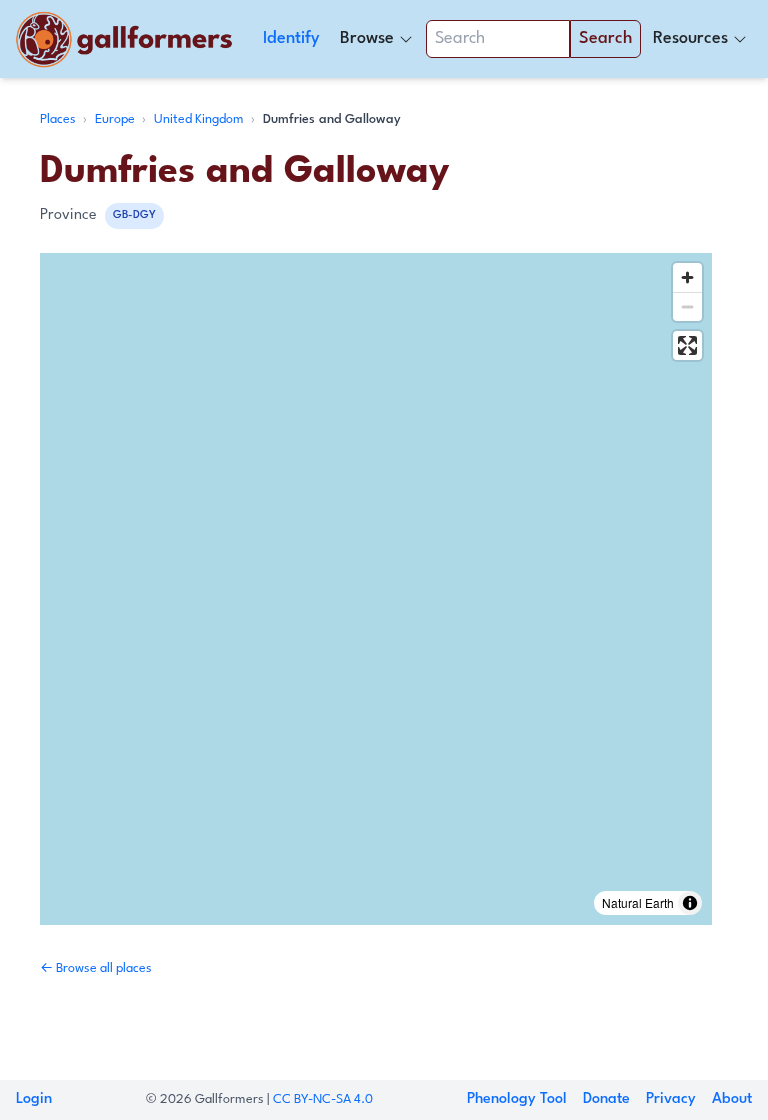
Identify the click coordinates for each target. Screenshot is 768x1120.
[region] (376, 589)
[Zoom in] (687, 277)
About (732, 1099)
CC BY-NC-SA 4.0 (323, 1099)
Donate (606, 1099)
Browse (367, 38)
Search (605, 38)
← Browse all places (96, 968)
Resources (690, 38)
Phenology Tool (517, 1099)
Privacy (671, 1099)
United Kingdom (200, 119)
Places (59, 119)
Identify (291, 38)
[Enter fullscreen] (687, 345)
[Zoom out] (687, 306)
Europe (116, 119)
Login (34, 1099)
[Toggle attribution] (690, 903)
